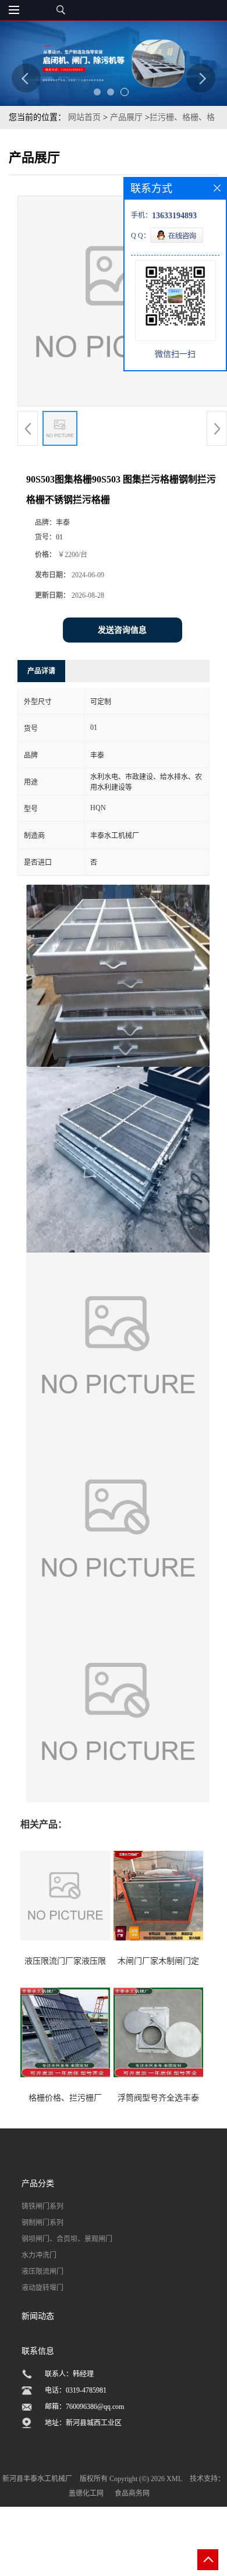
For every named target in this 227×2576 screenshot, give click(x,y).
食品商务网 (132, 2493)
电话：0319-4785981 (76, 2390)
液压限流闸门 (42, 2272)
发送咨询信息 (122, 630)
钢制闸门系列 (42, 2223)
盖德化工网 (86, 2493)
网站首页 (84, 117)
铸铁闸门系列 (42, 2206)
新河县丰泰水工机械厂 (37, 2479)
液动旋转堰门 (42, 2288)
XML (174, 2479)
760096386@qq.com (95, 2407)
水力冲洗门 (39, 2255)
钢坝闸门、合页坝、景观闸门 (67, 2239)
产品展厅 (126, 117)
